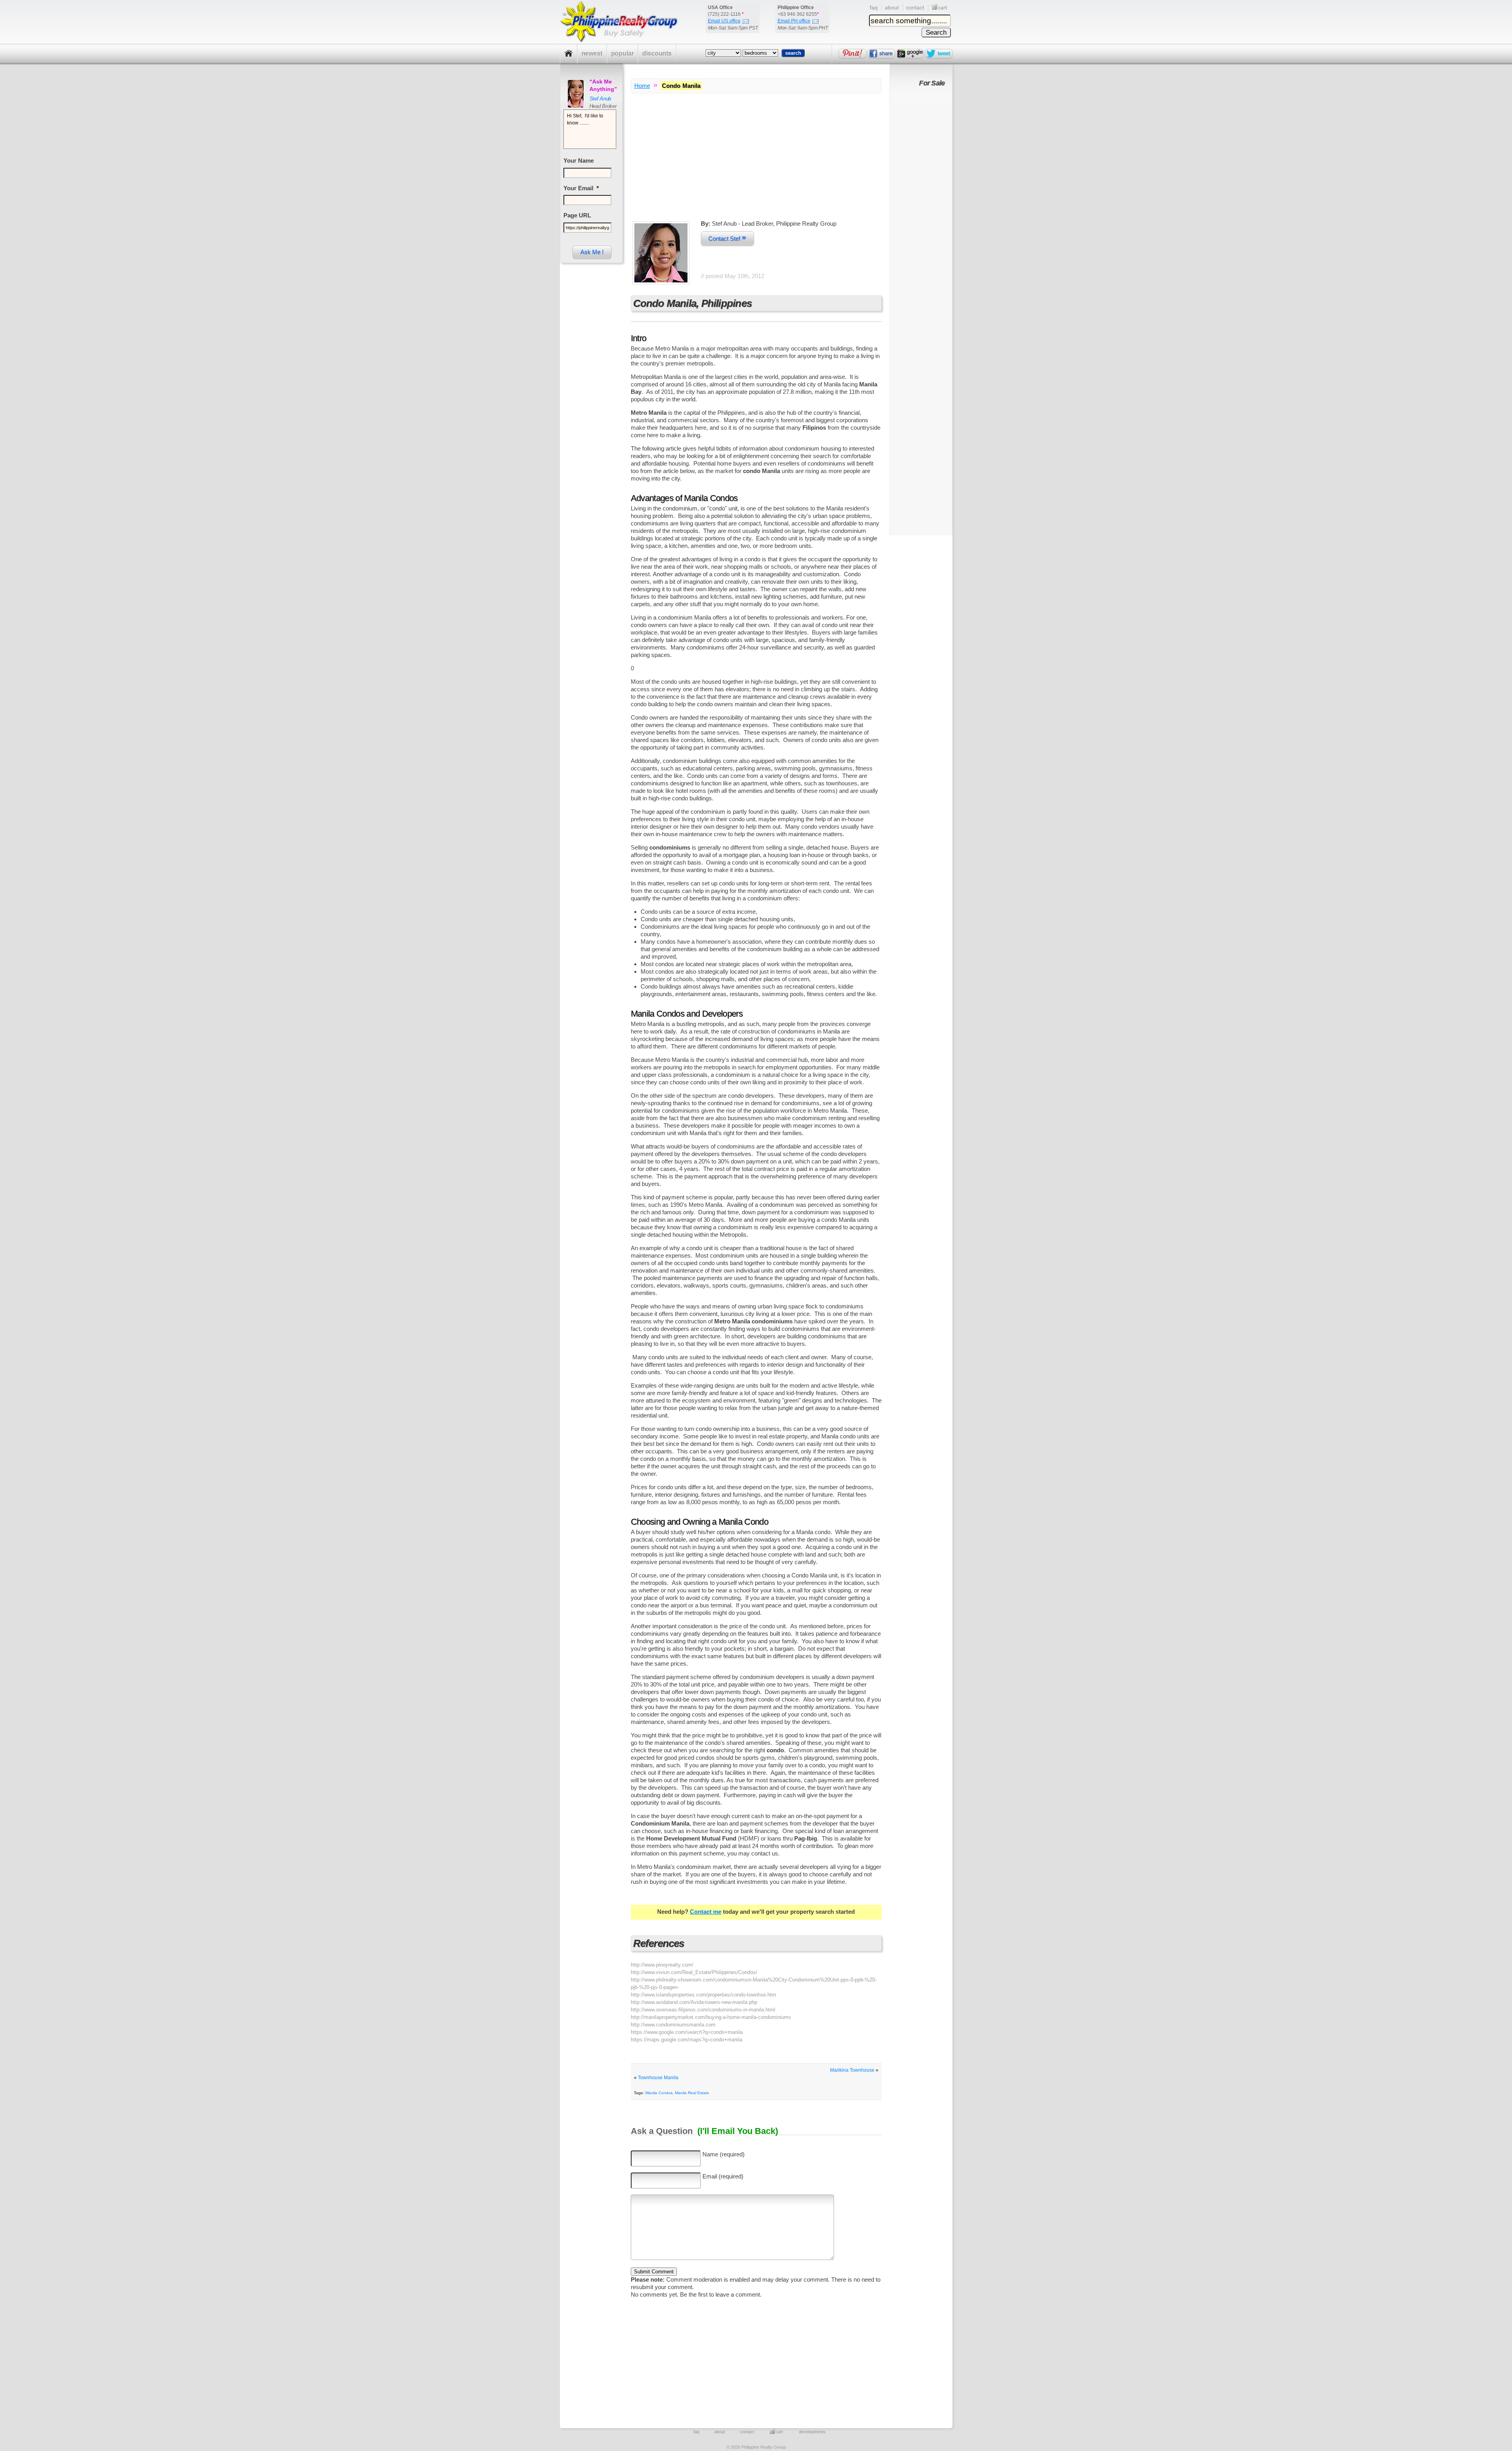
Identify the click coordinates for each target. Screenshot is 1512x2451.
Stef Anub (600, 99)
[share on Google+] (910, 54)
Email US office (724, 21)
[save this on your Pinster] (852, 54)
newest (592, 53)
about (892, 7)
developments (812, 2432)
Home (642, 86)
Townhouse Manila (658, 2078)
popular (623, 53)
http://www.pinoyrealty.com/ (662, 1965)
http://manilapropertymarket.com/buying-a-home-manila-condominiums (711, 2017)
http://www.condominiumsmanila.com (673, 2025)
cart (942, 7)
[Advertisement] (756, 165)
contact (915, 7)
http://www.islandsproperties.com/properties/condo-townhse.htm (703, 1995)
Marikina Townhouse (852, 2070)
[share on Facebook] (881, 54)
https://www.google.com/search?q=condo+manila (687, 2032)
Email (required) (723, 2176)
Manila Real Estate (692, 2093)
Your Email (581, 188)
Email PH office (794, 21)
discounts (657, 53)
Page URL (577, 215)
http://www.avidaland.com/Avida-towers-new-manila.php (694, 2002)
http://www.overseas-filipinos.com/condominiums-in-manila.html (703, 2010)
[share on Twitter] (939, 54)
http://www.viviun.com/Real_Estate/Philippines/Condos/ (694, 1972)
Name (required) (724, 2154)
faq (874, 7)
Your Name (579, 160)
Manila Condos (659, 2093)
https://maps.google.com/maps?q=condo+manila (687, 2040)
